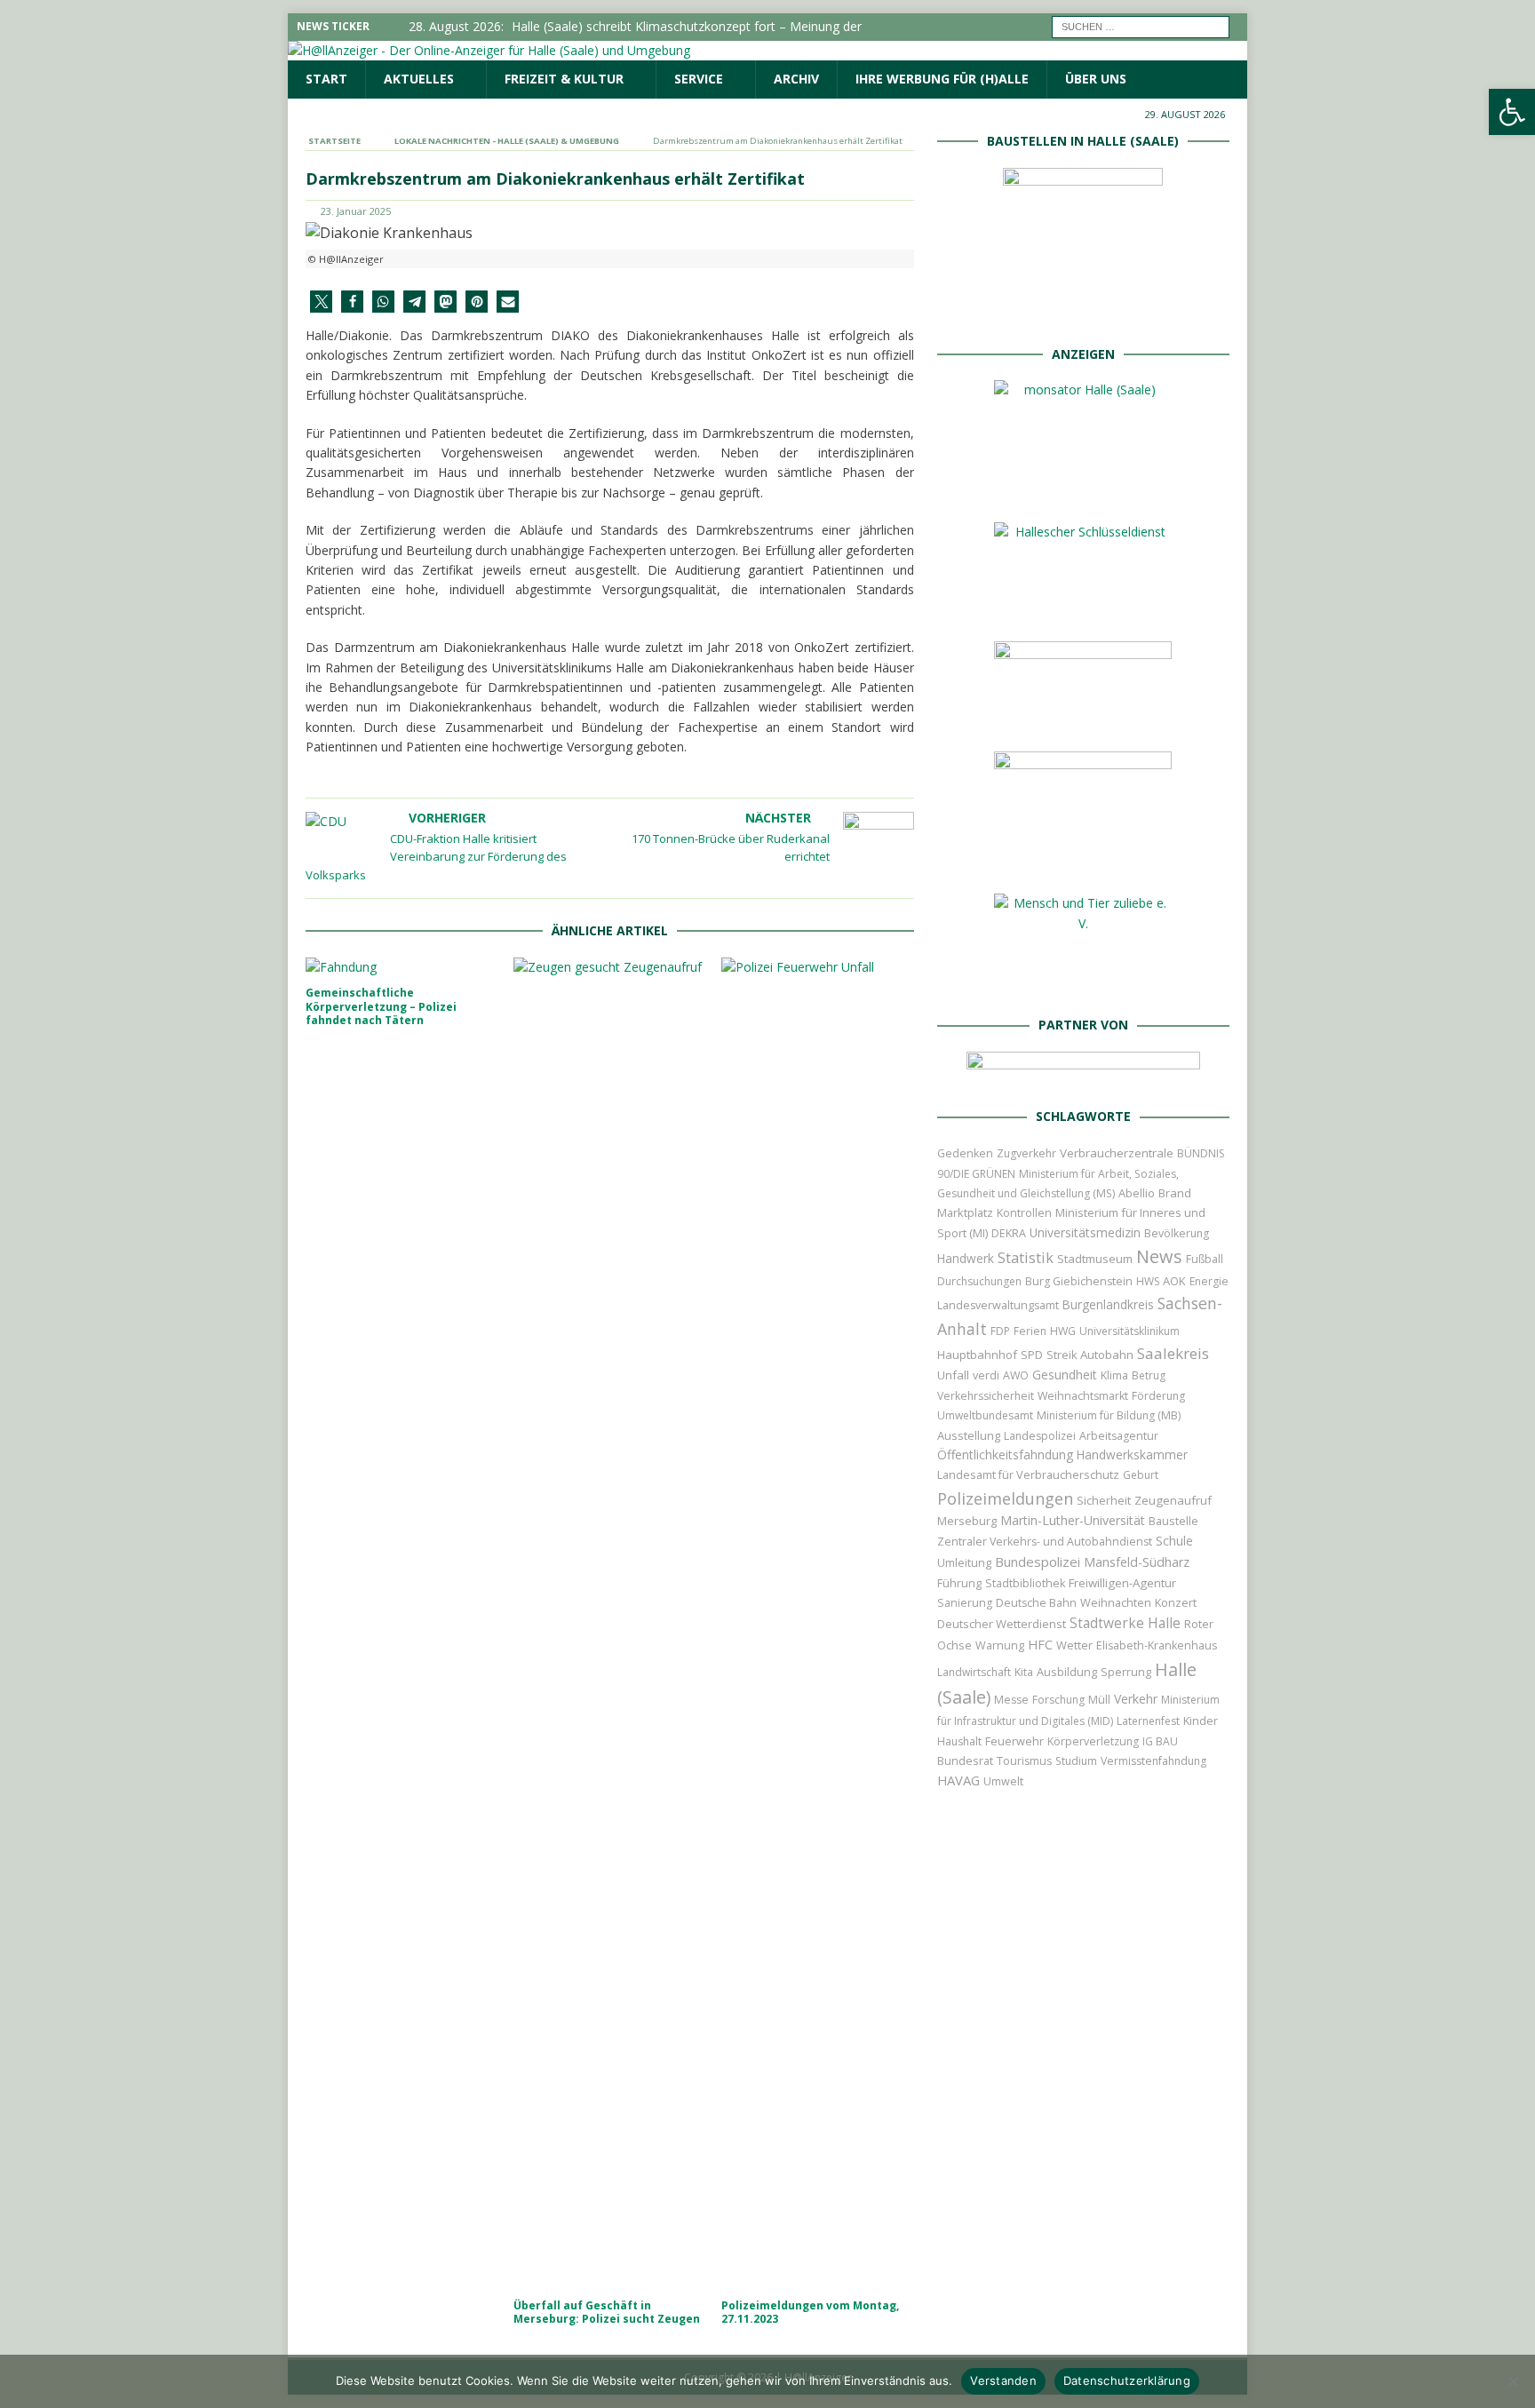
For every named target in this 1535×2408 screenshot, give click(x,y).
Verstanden (1003, 2380)
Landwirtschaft (974, 1672)
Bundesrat (965, 1760)
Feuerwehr (1014, 1741)
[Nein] (1513, 2381)
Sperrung (1126, 1672)
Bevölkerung (1177, 1233)
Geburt (1141, 1475)
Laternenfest (1148, 1721)
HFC (1040, 1645)
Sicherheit (1104, 1500)
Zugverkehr (1026, 1153)
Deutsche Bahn (1036, 1603)
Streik (1062, 1355)
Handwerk (966, 1258)
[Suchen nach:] (1141, 25)
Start (326, 79)
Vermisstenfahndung (1153, 1761)
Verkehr (1136, 1699)
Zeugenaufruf (1173, 1500)
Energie (1209, 1281)
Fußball (1205, 1259)
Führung (959, 1583)
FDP (1000, 1331)
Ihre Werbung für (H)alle (942, 79)
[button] (321, 302)
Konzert (1176, 1603)
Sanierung (965, 1603)
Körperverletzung (1093, 1741)
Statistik (1026, 1257)
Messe (1011, 1700)
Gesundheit (1065, 1375)
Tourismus (1024, 1761)
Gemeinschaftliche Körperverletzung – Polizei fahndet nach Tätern (381, 1006)
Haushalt (959, 1741)
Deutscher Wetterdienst (1002, 1624)
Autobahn (1107, 1355)
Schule (1174, 1541)
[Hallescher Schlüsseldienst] (1083, 609)
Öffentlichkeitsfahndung (1005, 1454)
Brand (1175, 1193)
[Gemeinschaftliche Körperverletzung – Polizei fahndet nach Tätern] (402, 967)
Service (699, 79)
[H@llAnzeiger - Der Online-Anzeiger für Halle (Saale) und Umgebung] (489, 50)
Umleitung (964, 1562)
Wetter (1074, 1645)
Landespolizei (1040, 1436)
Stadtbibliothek (1025, 1583)
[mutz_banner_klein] (1083, 1074)
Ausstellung (969, 1435)
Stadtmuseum (1095, 1259)
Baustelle (1173, 1521)
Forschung (1058, 1700)
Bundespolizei (1038, 1562)
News (1159, 1256)
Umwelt (1003, 1781)
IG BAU (1160, 1741)
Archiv (796, 79)
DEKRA (1009, 1233)
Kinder (1201, 1721)
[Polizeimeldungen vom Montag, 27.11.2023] (818, 1624)
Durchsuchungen (979, 1281)
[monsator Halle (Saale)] (1083, 490)
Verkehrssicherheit (986, 1396)
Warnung (1000, 1645)
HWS (1148, 1281)
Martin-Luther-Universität (1073, 1520)
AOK (1174, 1281)
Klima (1114, 1375)
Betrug (1149, 1375)
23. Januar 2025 (356, 211)
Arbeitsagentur (1119, 1436)
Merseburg (967, 1521)
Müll (1099, 1700)
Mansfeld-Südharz (1137, 1562)
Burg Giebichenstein (1079, 1281)
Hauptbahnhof (977, 1355)
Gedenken (965, 1153)
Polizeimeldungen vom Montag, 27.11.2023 (810, 2313)
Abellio (1137, 1193)
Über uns (1096, 79)
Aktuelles (419, 79)
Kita (1024, 1672)
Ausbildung (1067, 1672)
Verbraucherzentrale (1117, 1153)
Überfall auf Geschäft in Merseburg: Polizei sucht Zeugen (607, 2313)
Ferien (1030, 1331)
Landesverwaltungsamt (998, 1305)
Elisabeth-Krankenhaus (1157, 1645)
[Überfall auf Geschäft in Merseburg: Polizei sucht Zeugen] (610, 1624)
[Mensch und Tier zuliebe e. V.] (1083, 983)
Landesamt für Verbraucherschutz (1028, 1475)
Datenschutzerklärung (1127, 2380)
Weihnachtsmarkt (1083, 1396)
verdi (986, 1375)
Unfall (953, 1375)
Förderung (1158, 1396)
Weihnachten (1116, 1602)
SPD (1032, 1355)
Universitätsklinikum (1129, 1331)
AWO (1016, 1375)
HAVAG (958, 1780)
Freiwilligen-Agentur (1122, 1583)
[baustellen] (1083, 311)
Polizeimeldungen (1005, 1498)
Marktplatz (965, 1212)
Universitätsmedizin (1085, 1232)
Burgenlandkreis (1108, 1304)
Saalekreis (1173, 1353)
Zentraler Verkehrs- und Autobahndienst (1045, 1542)
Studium (1076, 1761)
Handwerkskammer (1132, 1454)
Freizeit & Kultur (564, 79)
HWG (1063, 1331)
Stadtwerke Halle (1125, 1623)
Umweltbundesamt (985, 1415)
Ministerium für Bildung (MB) (1109, 1415)
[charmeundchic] (1083, 719)
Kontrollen (1024, 1213)
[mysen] (1083, 861)
